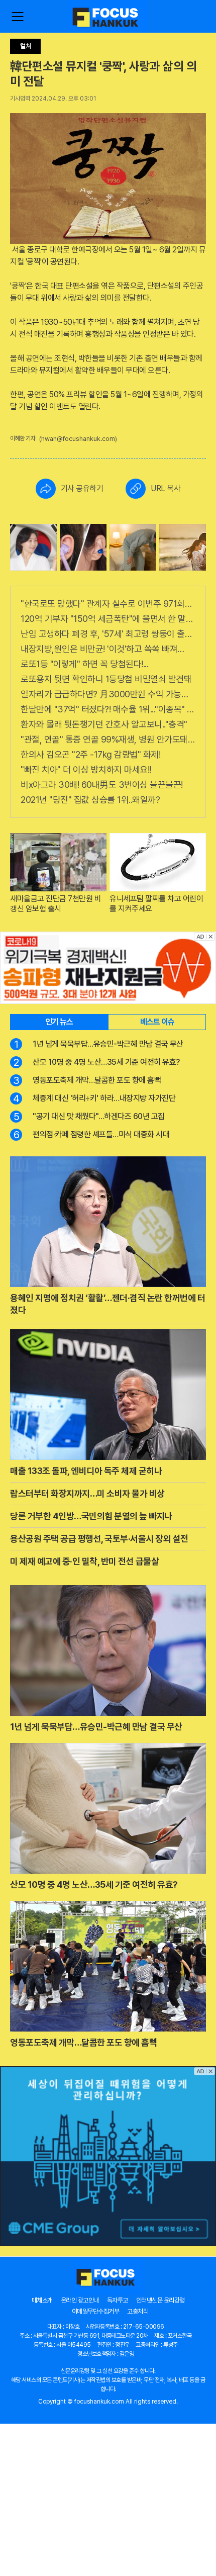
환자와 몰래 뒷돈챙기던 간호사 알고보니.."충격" (104, 724)
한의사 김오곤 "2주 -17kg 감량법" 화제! (90, 754)
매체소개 (42, 2300)
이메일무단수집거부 (96, 2311)
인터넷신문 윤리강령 (160, 2300)
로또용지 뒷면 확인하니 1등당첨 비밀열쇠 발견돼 (106, 679)
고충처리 (138, 2311)
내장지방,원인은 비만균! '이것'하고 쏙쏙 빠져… (102, 649)
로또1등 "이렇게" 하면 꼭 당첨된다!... (84, 664)
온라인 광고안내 (80, 2300)
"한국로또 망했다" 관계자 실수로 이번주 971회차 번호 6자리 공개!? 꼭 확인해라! (108, 604)
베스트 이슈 (157, 1022)
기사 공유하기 (82, 488)
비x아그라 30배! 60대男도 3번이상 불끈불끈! (102, 785)
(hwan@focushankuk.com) (78, 439)
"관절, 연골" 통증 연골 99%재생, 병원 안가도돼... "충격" (108, 739)
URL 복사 (166, 488)
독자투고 (118, 2300)
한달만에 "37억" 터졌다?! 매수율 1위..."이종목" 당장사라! (108, 709)
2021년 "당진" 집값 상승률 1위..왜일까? (90, 800)
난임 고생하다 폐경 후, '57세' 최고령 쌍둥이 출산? (108, 634)
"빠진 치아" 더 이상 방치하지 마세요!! (86, 769)
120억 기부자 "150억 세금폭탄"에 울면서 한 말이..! (108, 619)
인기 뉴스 (59, 1022)
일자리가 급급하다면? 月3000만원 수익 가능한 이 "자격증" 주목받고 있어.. (108, 694)
